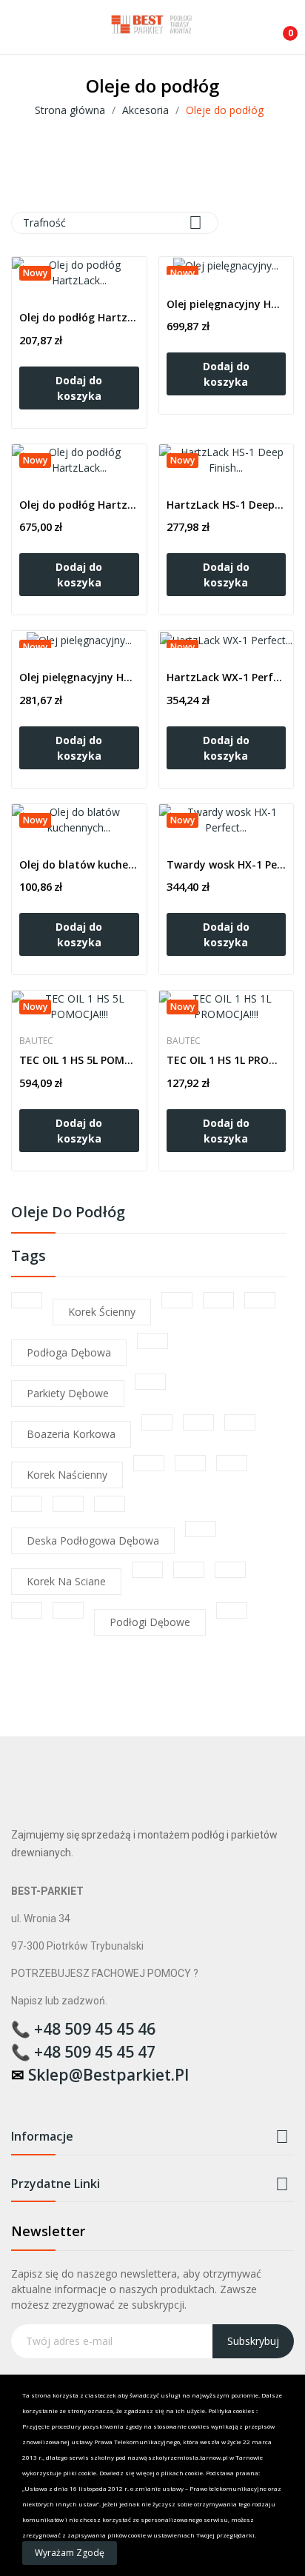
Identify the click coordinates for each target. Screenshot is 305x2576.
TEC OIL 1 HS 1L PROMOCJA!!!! (227, 1060)
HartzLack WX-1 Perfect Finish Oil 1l (227, 677)
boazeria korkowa (71, 1434)
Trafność (113, 223)
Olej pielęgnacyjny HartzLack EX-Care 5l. (227, 304)
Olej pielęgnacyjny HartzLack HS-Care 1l (79, 677)
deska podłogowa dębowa (93, 1540)
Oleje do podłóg (68, 1213)
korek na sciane (66, 1581)
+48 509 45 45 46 (95, 2029)
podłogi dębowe (150, 1622)
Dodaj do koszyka (79, 388)
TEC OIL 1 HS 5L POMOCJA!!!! (79, 1060)
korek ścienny (102, 1312)
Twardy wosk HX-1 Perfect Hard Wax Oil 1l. (227, 864)
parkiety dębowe (68, 1393)
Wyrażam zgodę (70, 2553)
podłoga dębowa (69, 1352)
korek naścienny (67, 1475)
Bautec (36, 1041)
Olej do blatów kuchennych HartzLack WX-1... (79, 864)
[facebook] (18, 2099)
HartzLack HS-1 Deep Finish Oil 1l (227, 505)
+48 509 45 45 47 (95, 2052)
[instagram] (47, 2099)
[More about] (27, 1300)
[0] (279, 27)
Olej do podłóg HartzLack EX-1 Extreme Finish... (79, 317)
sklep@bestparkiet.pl (108, 2075)
